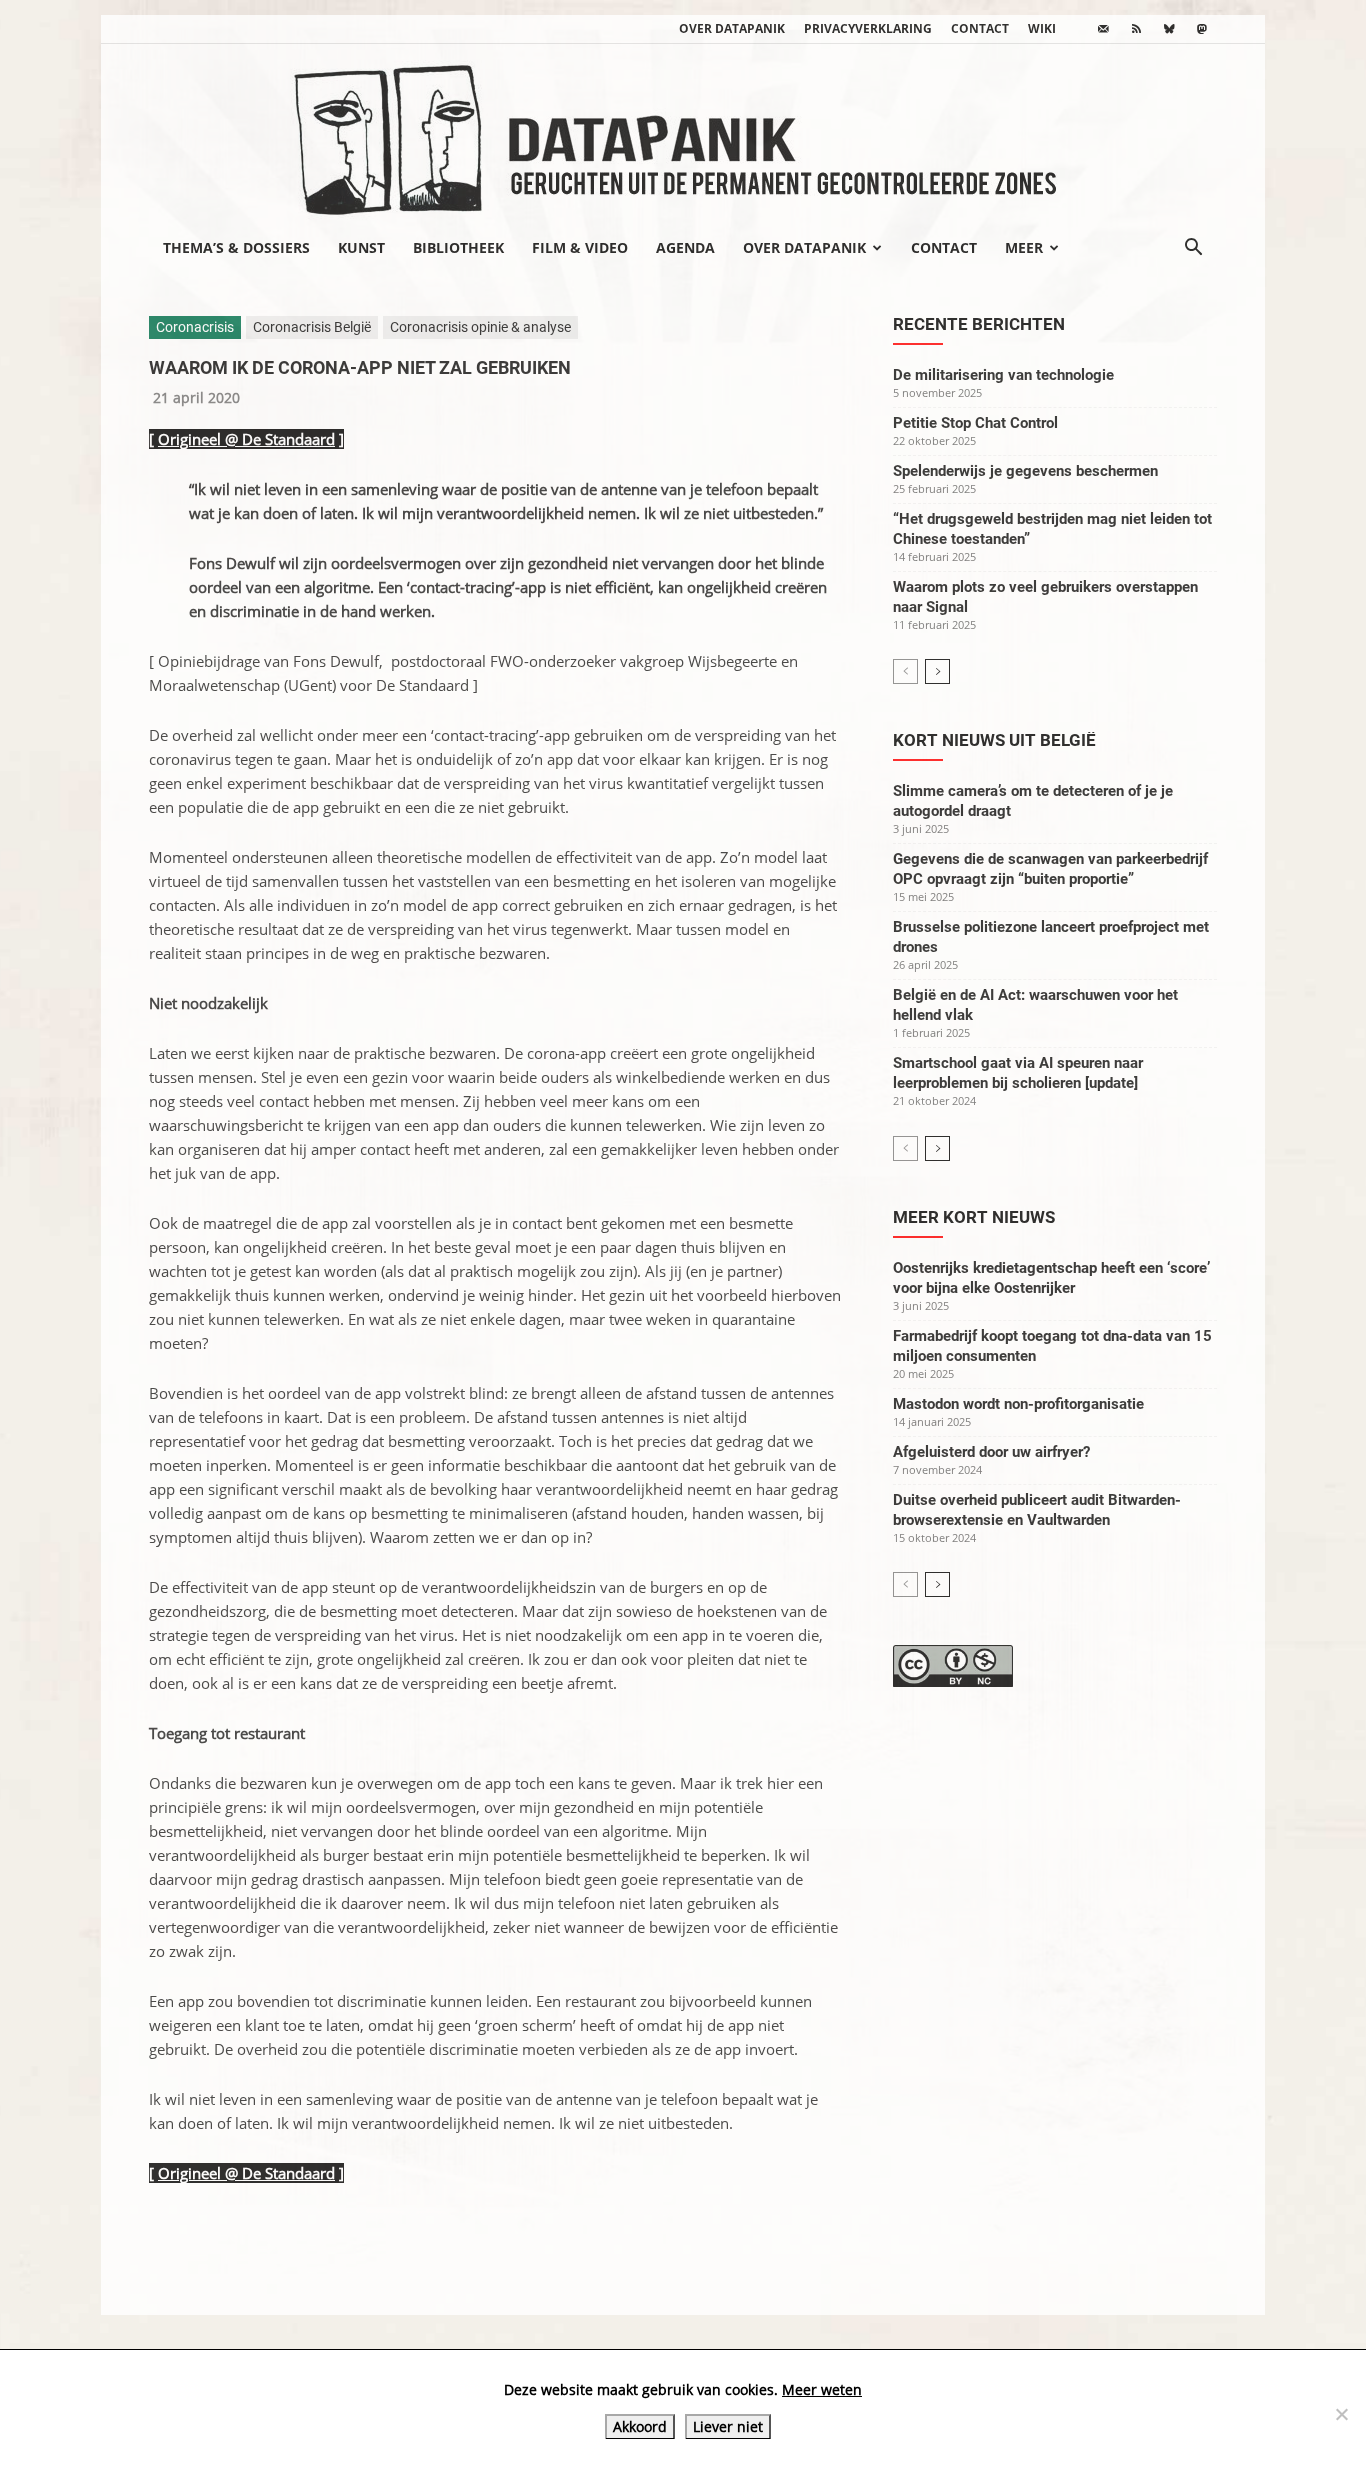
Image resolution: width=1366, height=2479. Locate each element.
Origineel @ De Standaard (246, 439)
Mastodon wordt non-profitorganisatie (1018, 1404)
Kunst (361, 247)
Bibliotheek (458, 247)
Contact (980, 28)
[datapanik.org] (683, 134)
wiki (1042, 28)
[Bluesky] (1169, 29)
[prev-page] (905, 671)
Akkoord (640, 2426)
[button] (1193, 249)
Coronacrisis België (312, 327)
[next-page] (937, 671)
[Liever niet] (1341, 2414)
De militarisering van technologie (1003, 375)
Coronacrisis (195, 327)
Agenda (685, 247)
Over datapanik (732, 28)
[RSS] (1136, 29)
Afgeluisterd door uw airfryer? (991, 1452)
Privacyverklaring (868, 28)
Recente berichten (979, 324)
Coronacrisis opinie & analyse (480, 327)
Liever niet (728, 2426)
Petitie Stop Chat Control (975, 423)
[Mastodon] (1202, 29)
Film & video (580, 247)
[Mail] (1103, 29)
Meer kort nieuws (974, 1217)
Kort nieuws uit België (994, 740)
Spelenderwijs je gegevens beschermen (1025, 471)
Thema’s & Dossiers (236, 247)
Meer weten (822, 2389)
